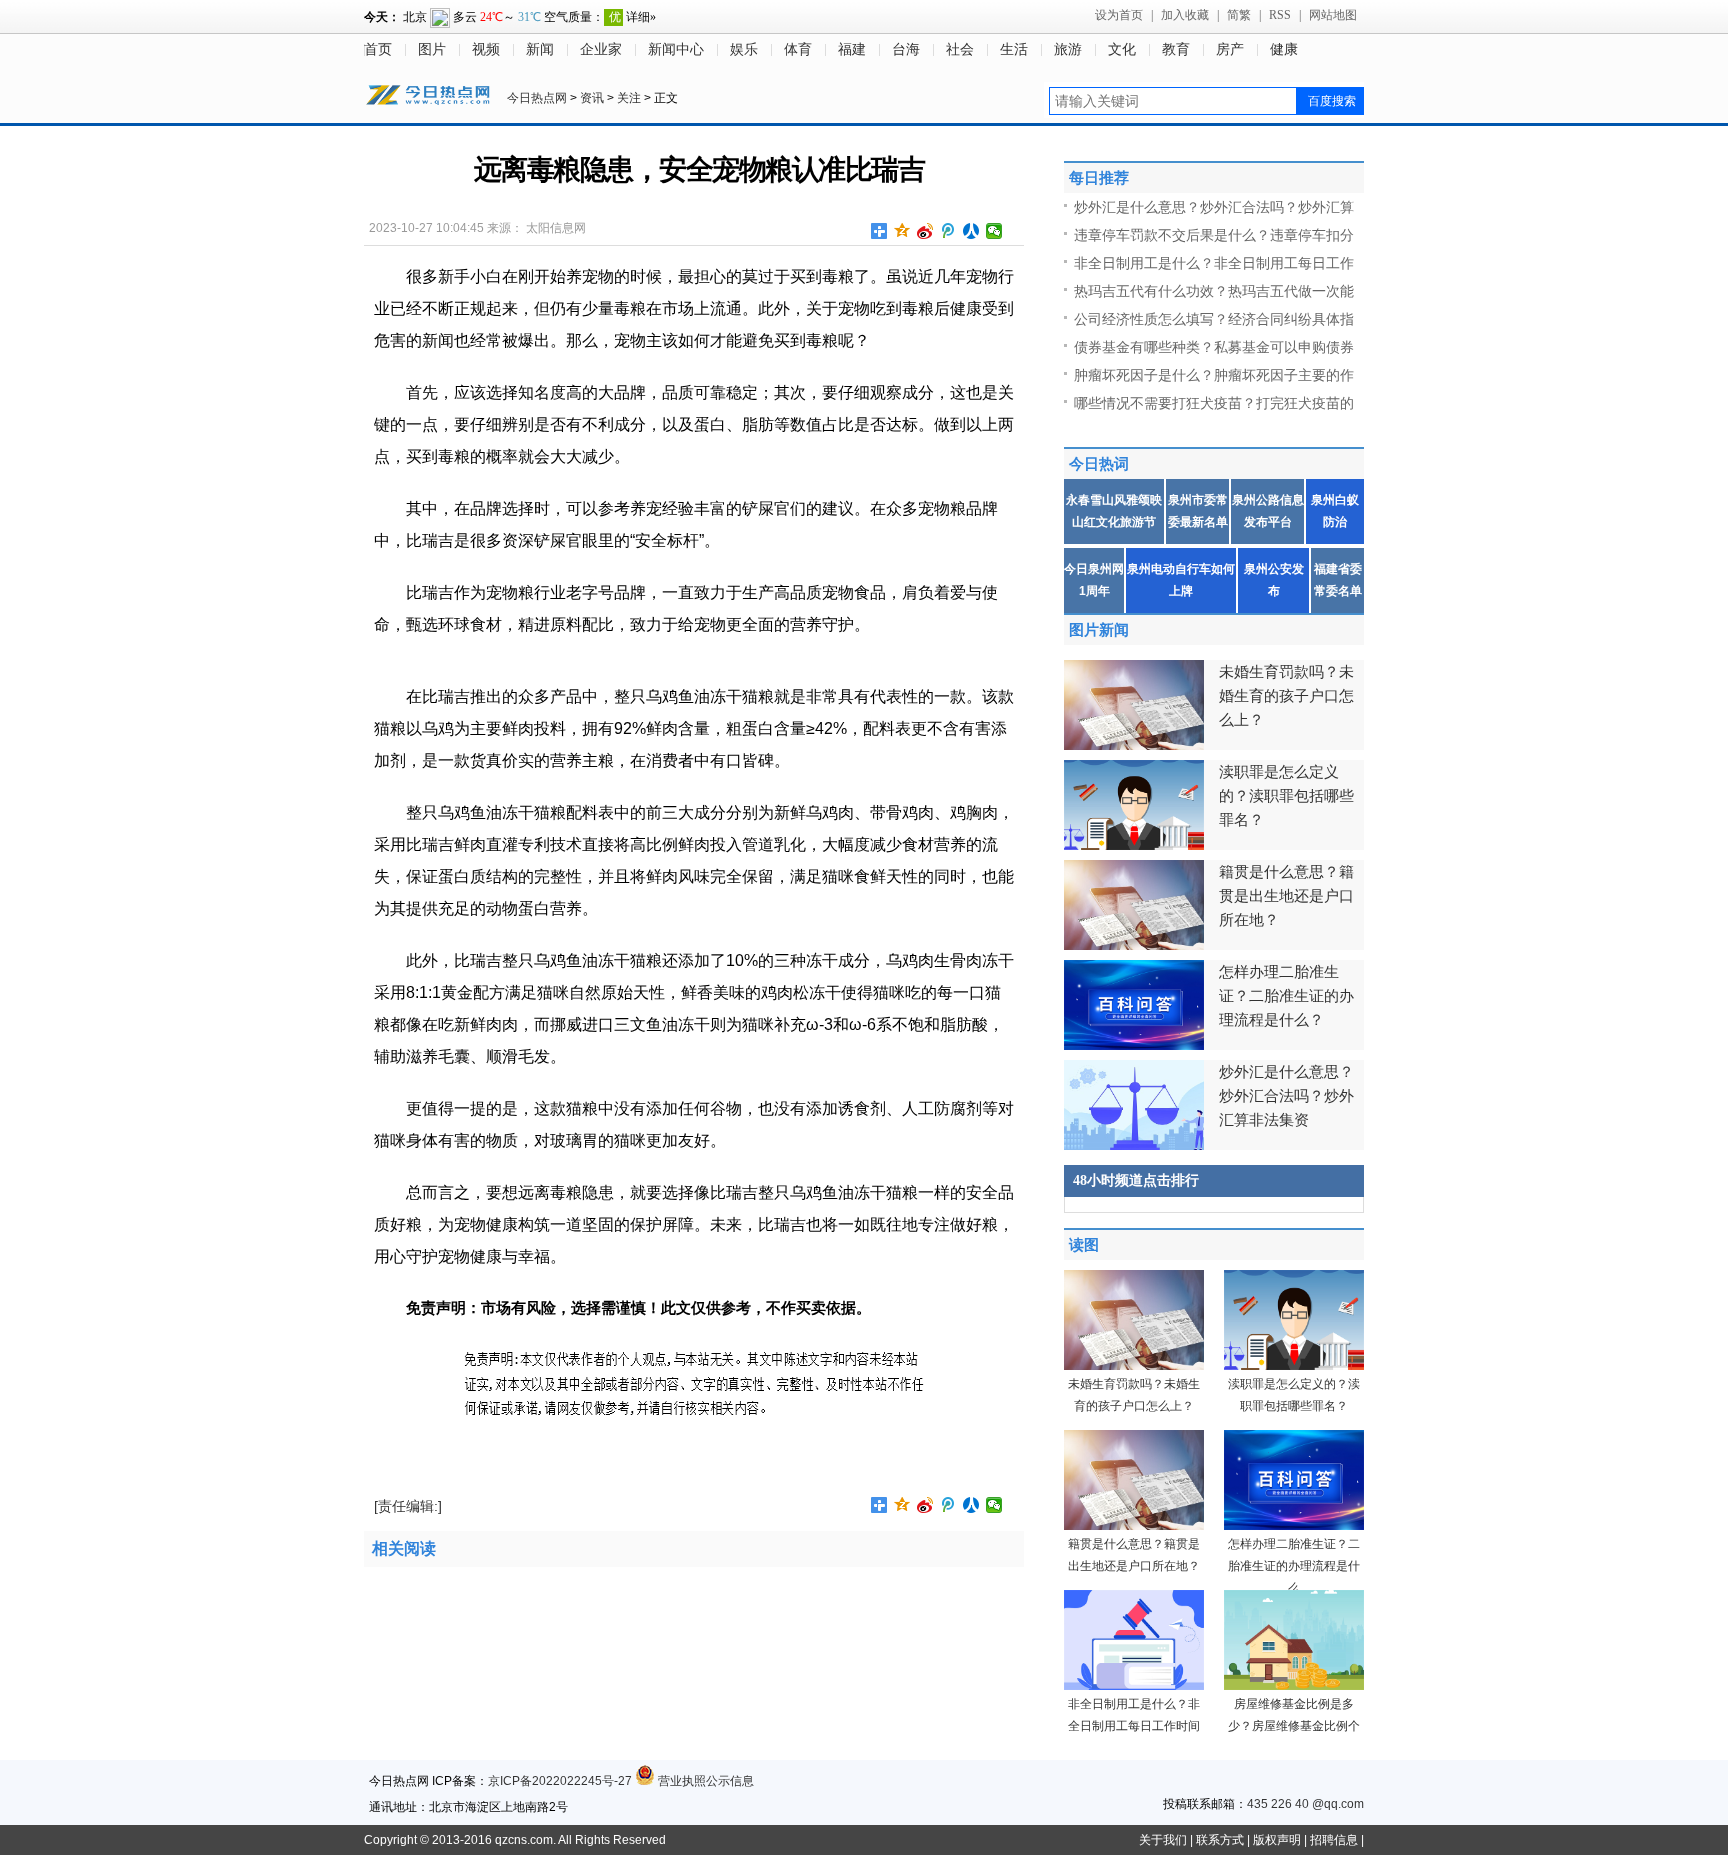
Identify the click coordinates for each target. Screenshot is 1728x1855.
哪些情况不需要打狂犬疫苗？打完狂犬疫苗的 (1214, 403)
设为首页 (1119, 15)
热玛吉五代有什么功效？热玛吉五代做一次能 (1214, 291)
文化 (1122, 49)
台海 (906, 49)
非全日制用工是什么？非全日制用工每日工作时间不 (1134, 1726)
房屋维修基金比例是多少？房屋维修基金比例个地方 (1294, 1726)
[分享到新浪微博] (925, 231)
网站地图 (1333, 15)
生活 (1014, 49)
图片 (432, 49)
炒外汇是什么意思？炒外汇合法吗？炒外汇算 (1214, 207)
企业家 (601, 49)
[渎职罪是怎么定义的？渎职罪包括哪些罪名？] (1294, 1366)
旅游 (1068, 49)
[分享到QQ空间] (902, 231)
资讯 (592, 98)
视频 (486, 49)
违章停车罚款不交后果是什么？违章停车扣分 (1214, 235)
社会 (960, 49)
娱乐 (744, 49)
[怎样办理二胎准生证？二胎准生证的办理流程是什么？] (1294, 1526)
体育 (798, 49)
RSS (1280, 15)
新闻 (540, 49)
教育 (1176, 49)
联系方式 (1220, 1840)
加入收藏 (1185, 15)
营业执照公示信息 (704, 1781)
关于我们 (1163, 1840)
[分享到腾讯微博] (948, 231)
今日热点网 (537, 98)
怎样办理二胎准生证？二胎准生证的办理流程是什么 (1294, 1566)
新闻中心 (676, 49)
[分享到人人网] (971, 231)
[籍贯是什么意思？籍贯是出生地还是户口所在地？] (1134, 1526)
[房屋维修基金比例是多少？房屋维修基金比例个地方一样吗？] (1294, 1686)
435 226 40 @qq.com (1305, 1804)
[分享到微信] (994, 231)
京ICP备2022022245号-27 (560, 1781)
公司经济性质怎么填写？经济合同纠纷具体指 (1214, 319)
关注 (629, 98)
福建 (852, 49)
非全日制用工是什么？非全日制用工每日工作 (1214, 263)
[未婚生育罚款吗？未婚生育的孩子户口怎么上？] (1134, 1366)
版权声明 (1277, 1840)
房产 (1230, 49)
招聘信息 (1334, 1840)
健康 (1284, 49)
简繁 (1239, 15)
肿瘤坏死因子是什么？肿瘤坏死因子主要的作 (1214, 375)
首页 (378, 49)
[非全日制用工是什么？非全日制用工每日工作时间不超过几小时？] (1134, 1686)
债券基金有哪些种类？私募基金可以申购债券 (1214, 347)
